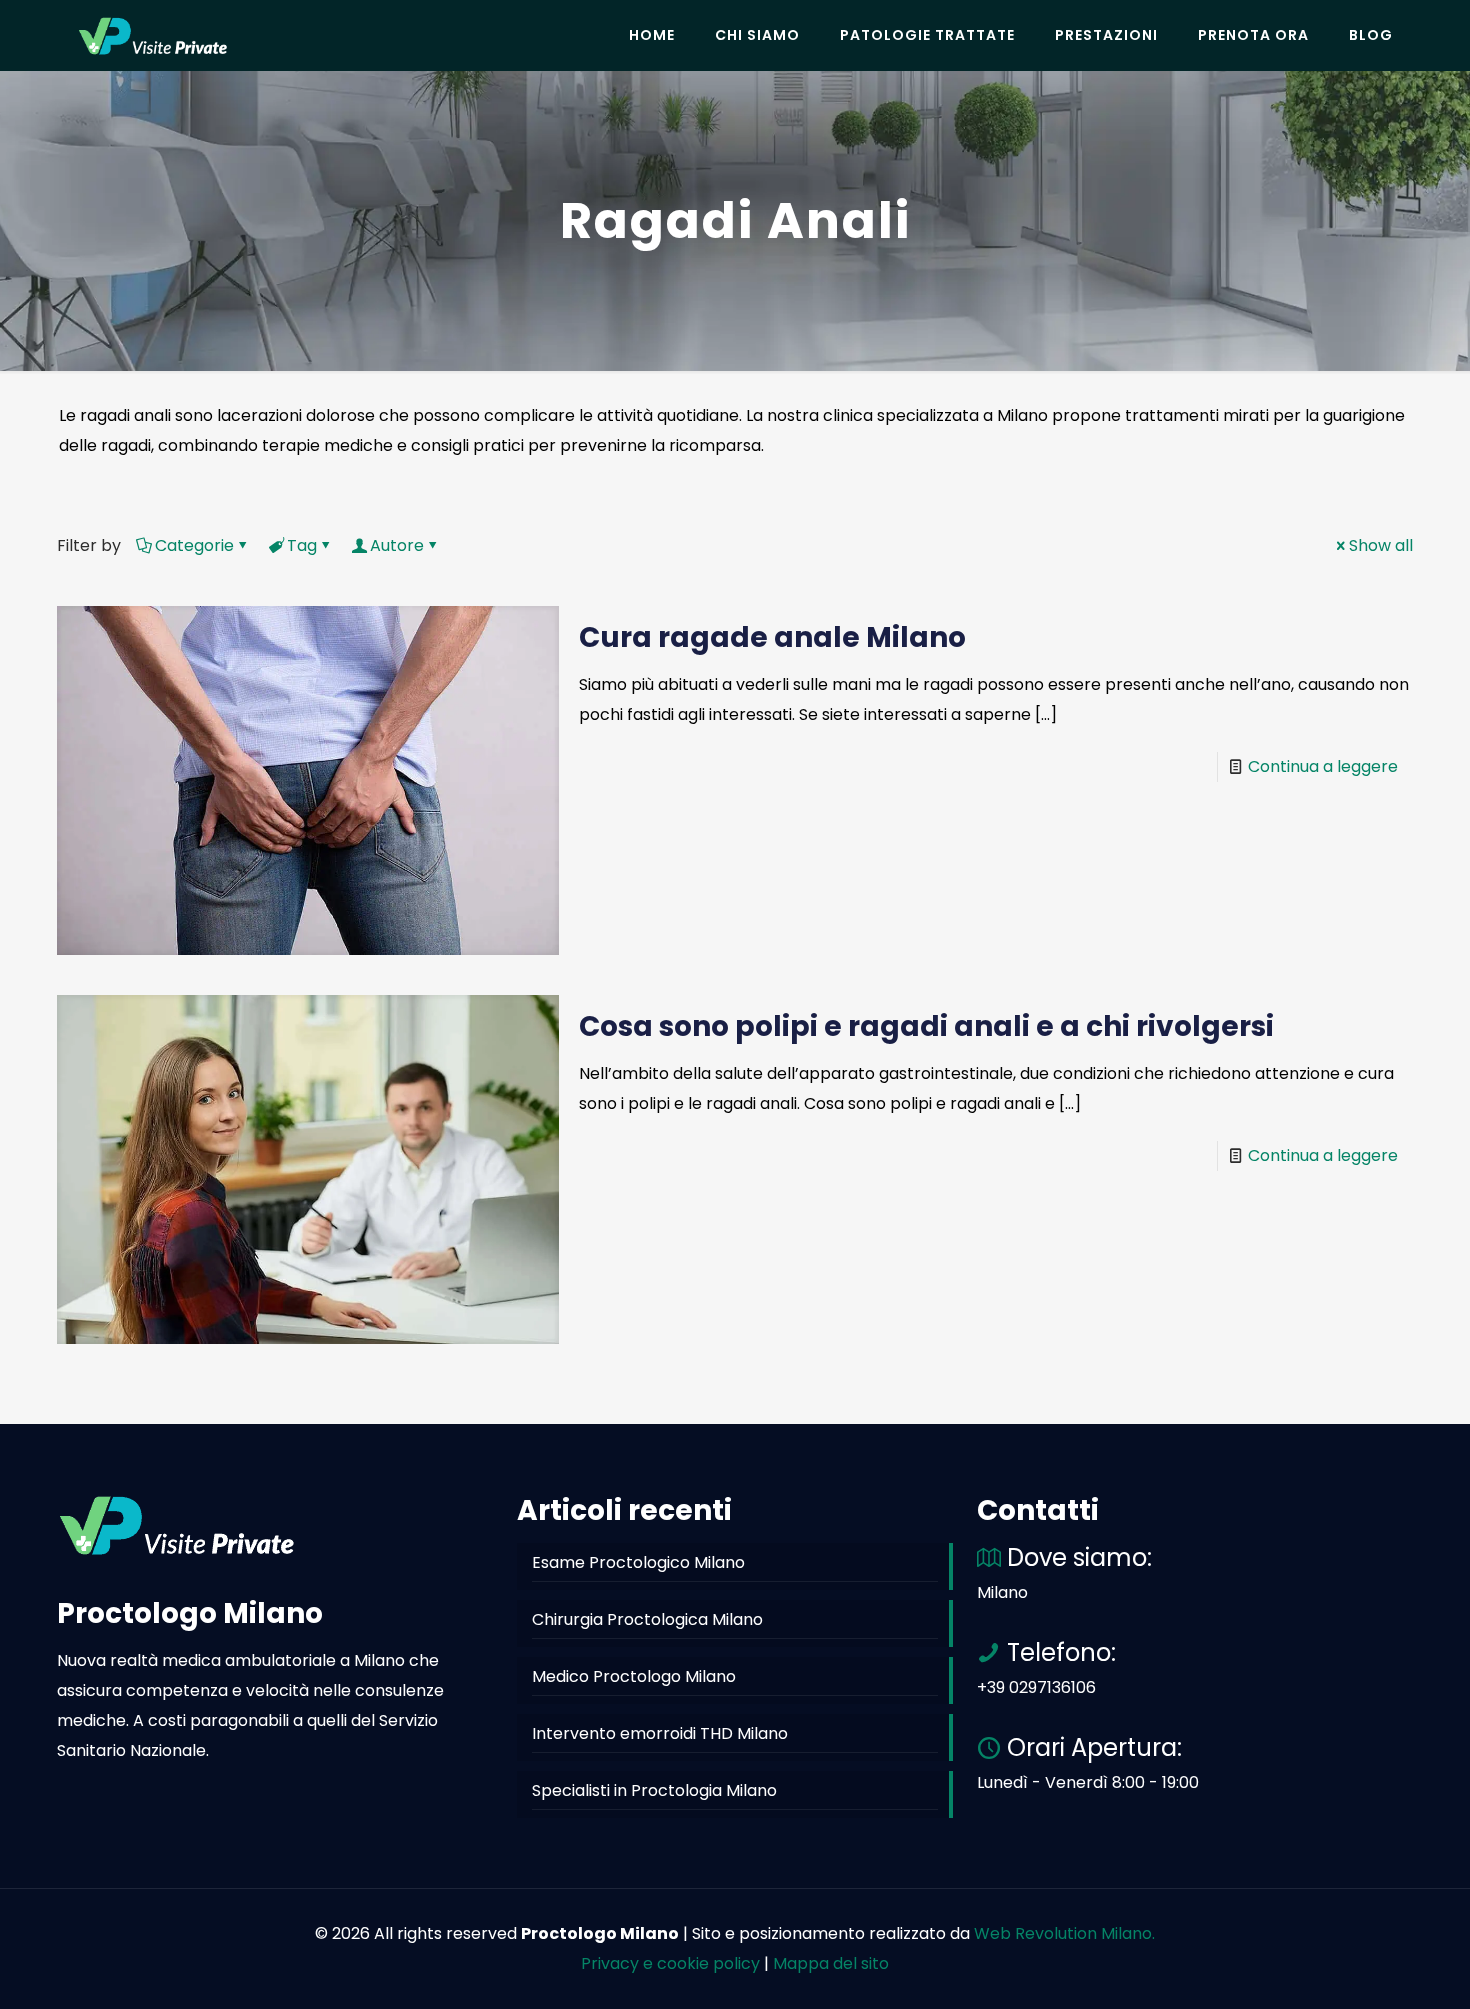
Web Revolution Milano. (1064, 1933)
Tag (302, 545)
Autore (397, 545)
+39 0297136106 (1036, 1687)
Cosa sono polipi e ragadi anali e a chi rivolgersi (926, 1026)
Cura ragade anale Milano (772, 637)
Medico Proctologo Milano (634, 1676)
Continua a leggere (1323, 766)
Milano (1002, 1592)
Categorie (194, 545)
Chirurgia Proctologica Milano (647, 1619)
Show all (1381, 545)
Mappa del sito (831, 1963)
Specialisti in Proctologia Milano (654, 1790)
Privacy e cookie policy (670, 1963)
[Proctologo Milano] (153, 35)
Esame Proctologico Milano (638, 1562)
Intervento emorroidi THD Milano (660, 1733)
